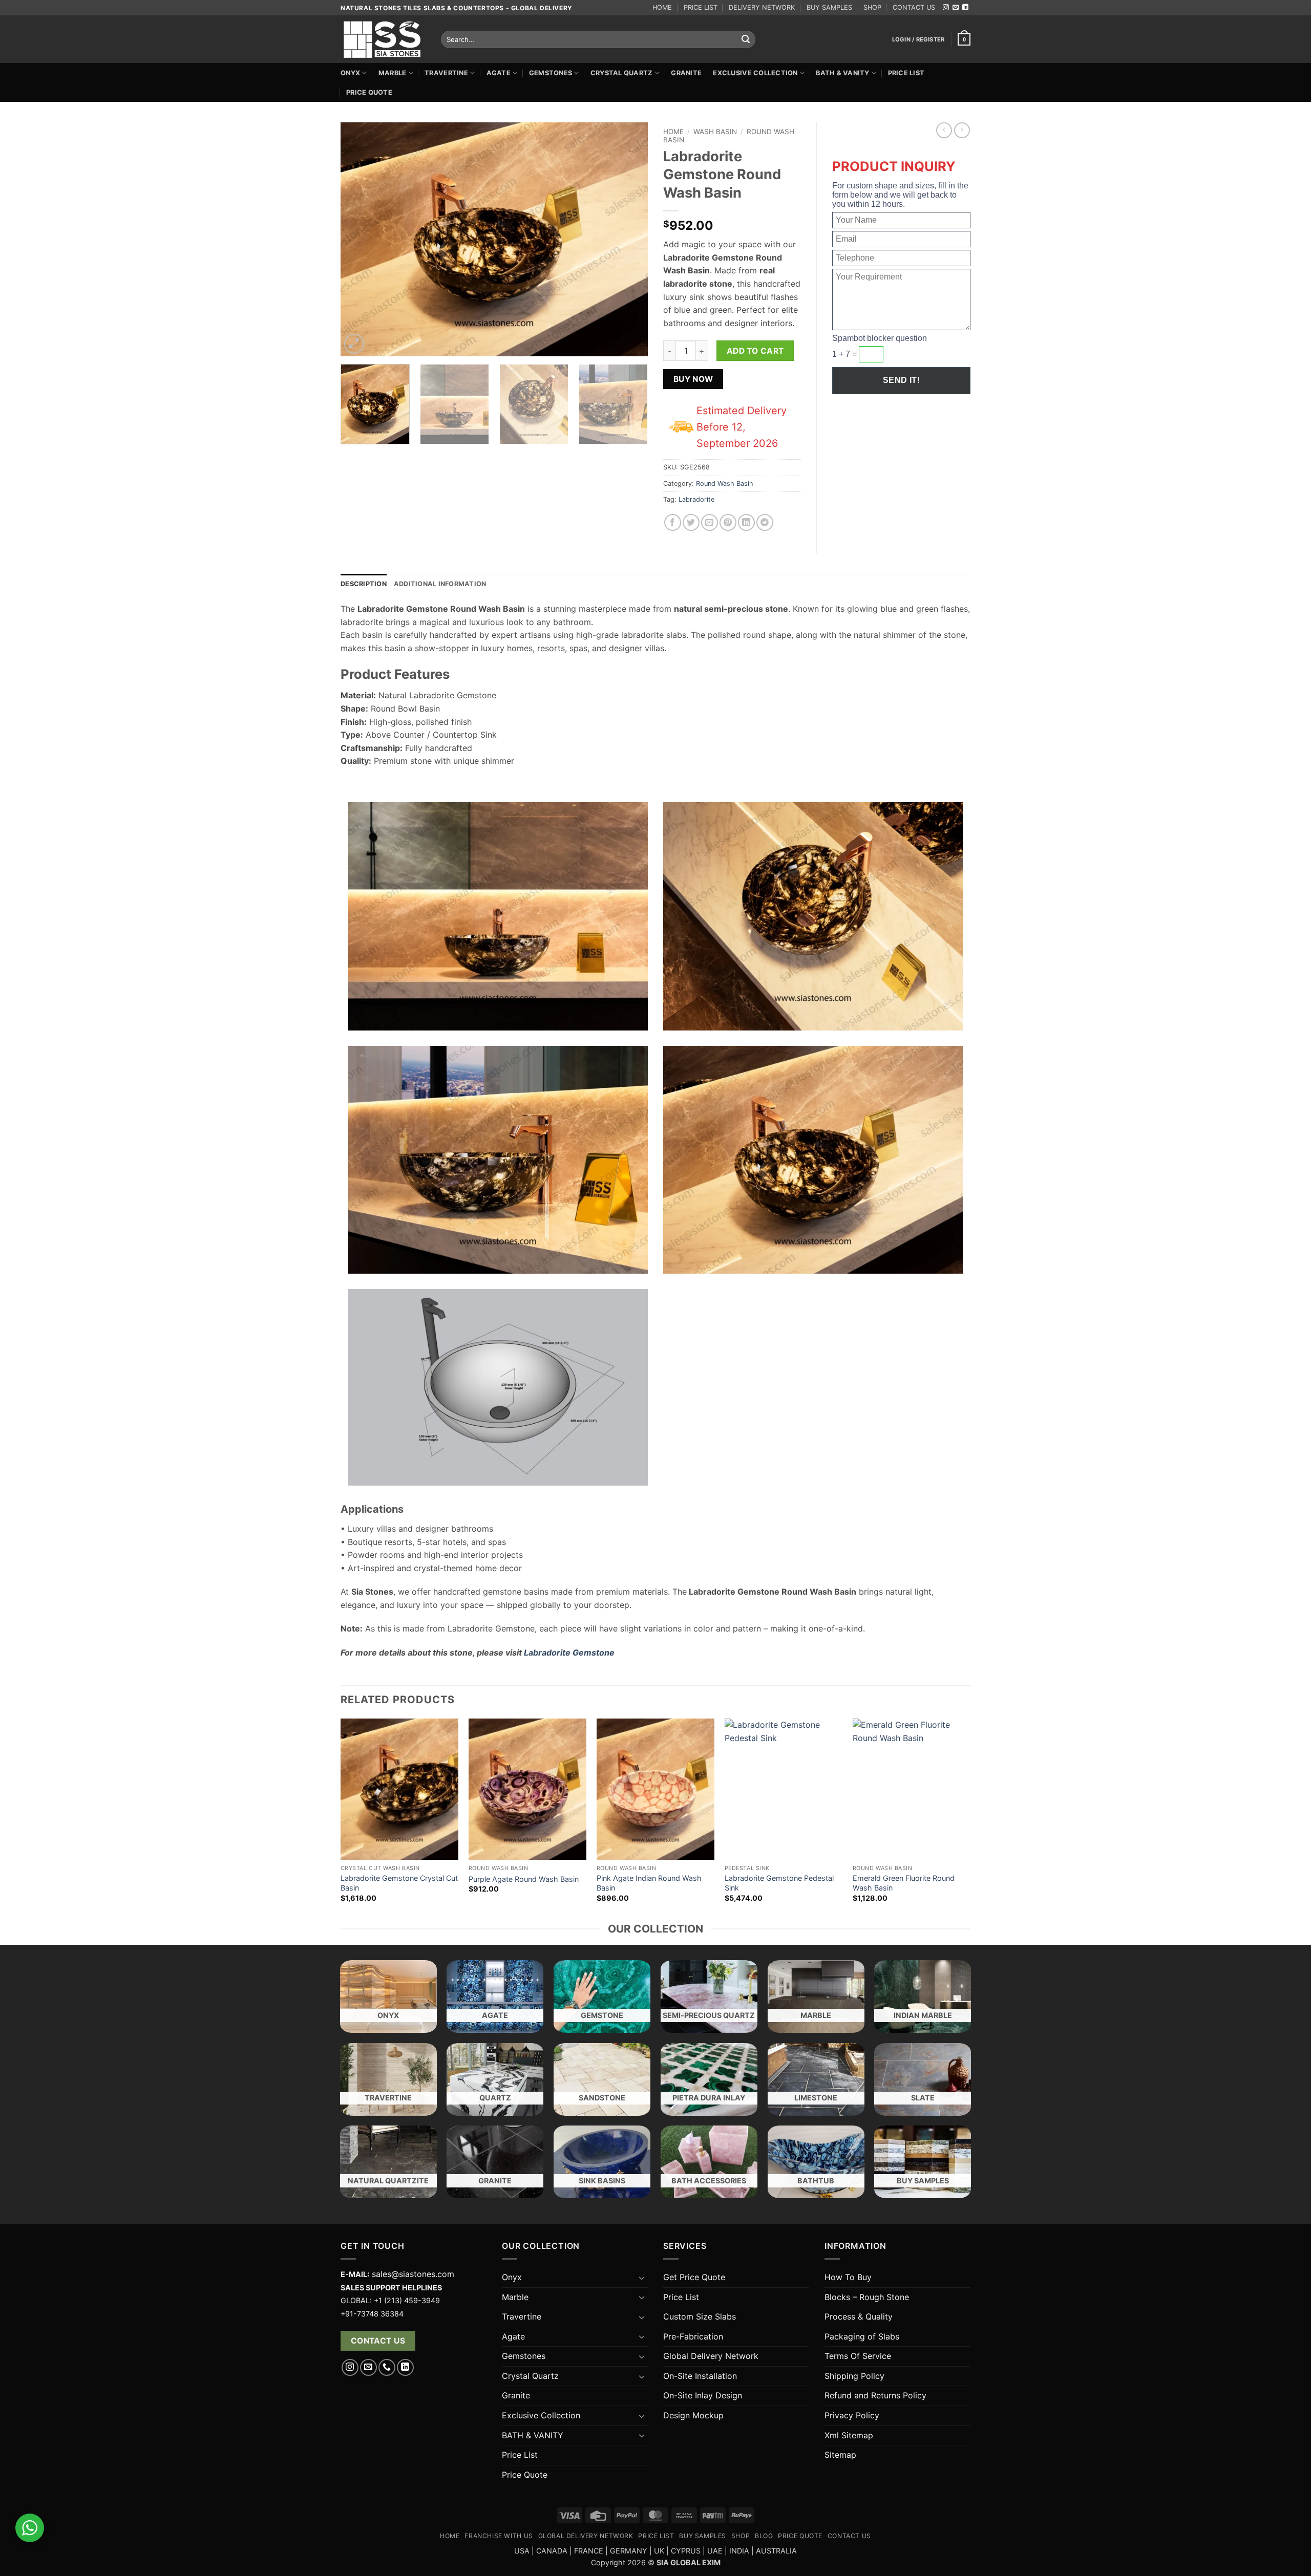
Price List (906, 73)
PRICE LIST (701, 7)
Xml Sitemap (849, 2435)
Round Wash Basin (724, 484)
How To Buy (848, 2277)
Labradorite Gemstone (569, 1652)
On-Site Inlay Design (703, 2395)
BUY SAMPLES (829, 7)
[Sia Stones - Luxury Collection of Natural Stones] (383, 39)
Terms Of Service (858, 2356)
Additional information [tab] (440, 584)
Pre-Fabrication (693, 2336)
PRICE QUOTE (800, 2536)
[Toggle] (642, 2278)
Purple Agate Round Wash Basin (524, 1879)
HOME (662, 7)
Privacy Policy (852, 2415)
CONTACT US (914, 7)
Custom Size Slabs (700, 2316)
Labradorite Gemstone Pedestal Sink (779, 1883)
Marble (393, 73)
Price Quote (369, 92)
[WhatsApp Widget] (30, 2528)
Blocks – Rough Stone (867, 2297)
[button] (918, 39)
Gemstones (551, 73)
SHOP (872, 7)
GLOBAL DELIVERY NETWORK (586, 2536)
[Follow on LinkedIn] (965, 8)
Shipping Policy (854, 2376)
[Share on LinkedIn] (746, 522)
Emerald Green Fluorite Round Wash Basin (904, 1883)
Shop (741, 2536)
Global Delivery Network (711, 2356)
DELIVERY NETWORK (762, 7)
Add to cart (755, 351)
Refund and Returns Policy (875, 2395)
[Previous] (360, 239)
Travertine (446, 73)
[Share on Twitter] (691, 522)
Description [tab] (364, 584)
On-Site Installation (700, 2376)
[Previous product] (962, 130)
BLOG (764, 2536)
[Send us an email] (956, 8)
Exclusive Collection (755, 73)
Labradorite (696, 499)
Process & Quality (859, 2316)
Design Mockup (693, 2415)
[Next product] (944, 130)
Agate (499, 73)
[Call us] (387, 2367)
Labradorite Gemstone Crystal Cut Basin (399, 1883)
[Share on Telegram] (765, 522)
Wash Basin (715, 132)
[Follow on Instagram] (946, 8)
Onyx (350, 73)
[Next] (629, 239)
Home (673, 132)
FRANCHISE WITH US (499, 2536)
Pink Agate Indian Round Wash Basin (649, 1883)
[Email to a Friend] (710, 522)
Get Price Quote (694, 2277)
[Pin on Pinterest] (728, 522)
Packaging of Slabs (862, 2336)
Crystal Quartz (622, 73)
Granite (686, 73)
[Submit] (746, 39)
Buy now (693, 379)
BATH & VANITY (842, 73)
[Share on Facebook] (673, 522)
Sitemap (840, 2455)
